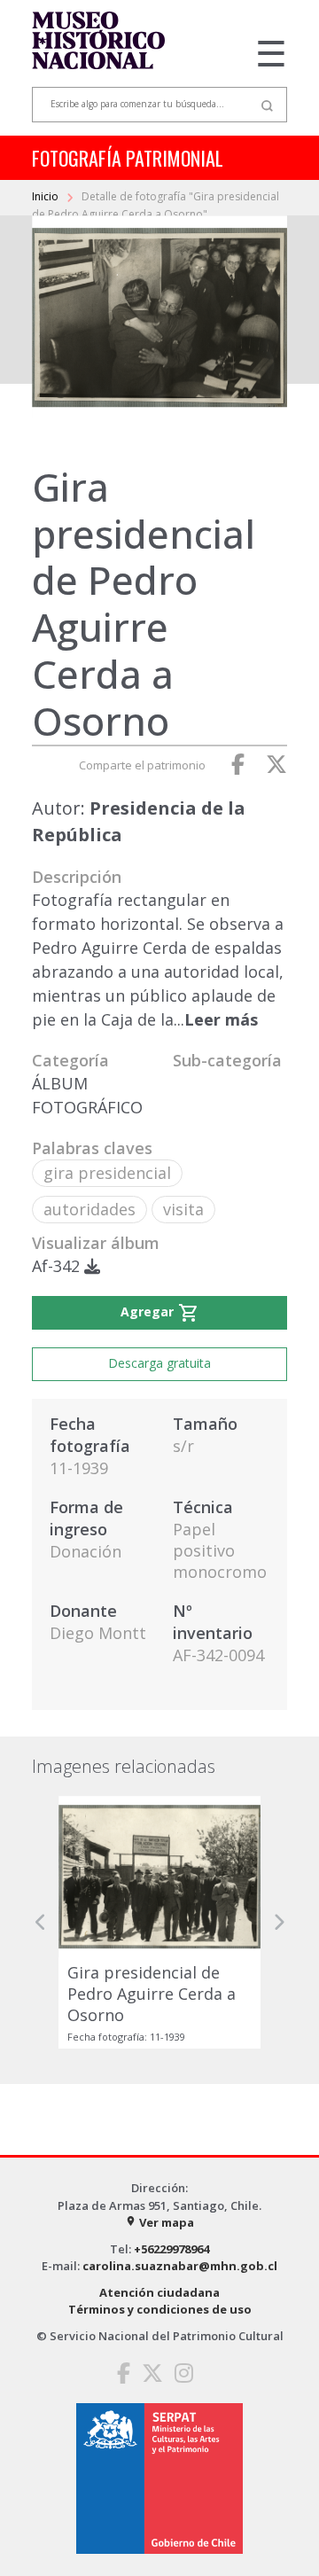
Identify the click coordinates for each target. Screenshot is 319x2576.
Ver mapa (159, 2222)
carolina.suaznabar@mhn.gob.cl (180, 2266)
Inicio (47, 196)
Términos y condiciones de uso (160, 2309)
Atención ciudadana (159, 2292)
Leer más (221, 1019)
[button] (41, 1922)
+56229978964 (171, 2249)
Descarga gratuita (159, 1363)
